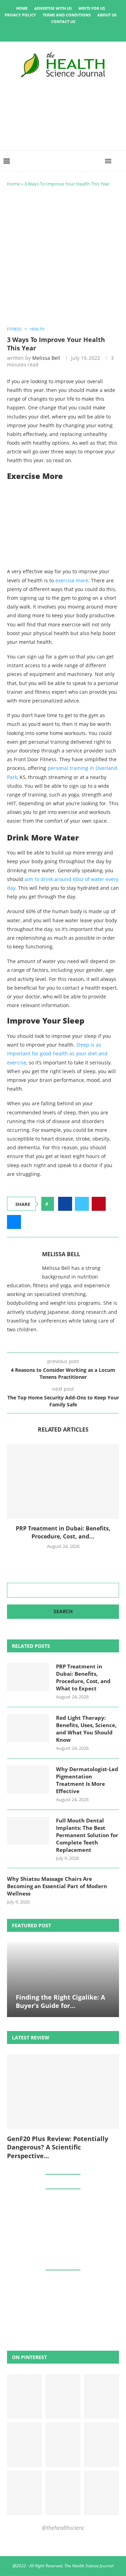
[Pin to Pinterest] (99, 1204)
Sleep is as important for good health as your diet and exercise (57, 1053)
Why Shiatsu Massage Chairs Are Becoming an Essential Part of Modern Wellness (57, 1886)
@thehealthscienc (63, 2528)
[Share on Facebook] (65, 1204)
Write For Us (92, 8)
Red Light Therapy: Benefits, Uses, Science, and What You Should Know (86, 1729)
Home (22, 8)
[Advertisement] (63, 257)
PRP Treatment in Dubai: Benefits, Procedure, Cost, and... (63, 1532)
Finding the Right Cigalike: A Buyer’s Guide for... (60, 2001)
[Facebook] (39, 32)
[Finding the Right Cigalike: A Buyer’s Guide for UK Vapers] (63, 1980)
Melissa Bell (46, 358)
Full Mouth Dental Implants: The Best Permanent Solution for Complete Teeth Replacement (87, 1835)
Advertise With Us (53, 8)
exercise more (72, 580)
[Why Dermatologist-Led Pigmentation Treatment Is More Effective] (28, 1780)
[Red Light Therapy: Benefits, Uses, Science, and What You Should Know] (28, 1728)
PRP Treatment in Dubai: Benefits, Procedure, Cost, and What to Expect (83, 1677)
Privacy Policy (20, 15)
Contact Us (63, 21)
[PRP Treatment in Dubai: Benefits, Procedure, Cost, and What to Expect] (63, 1481)
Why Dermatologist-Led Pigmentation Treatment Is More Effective (87, 1780)
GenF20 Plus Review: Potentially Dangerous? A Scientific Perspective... (58, 2147)
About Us (107, 15)
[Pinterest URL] (24, 2396)
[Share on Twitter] (82, 1204)
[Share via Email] (14, 1222)
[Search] (119, 161)
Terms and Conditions (67, 15)
